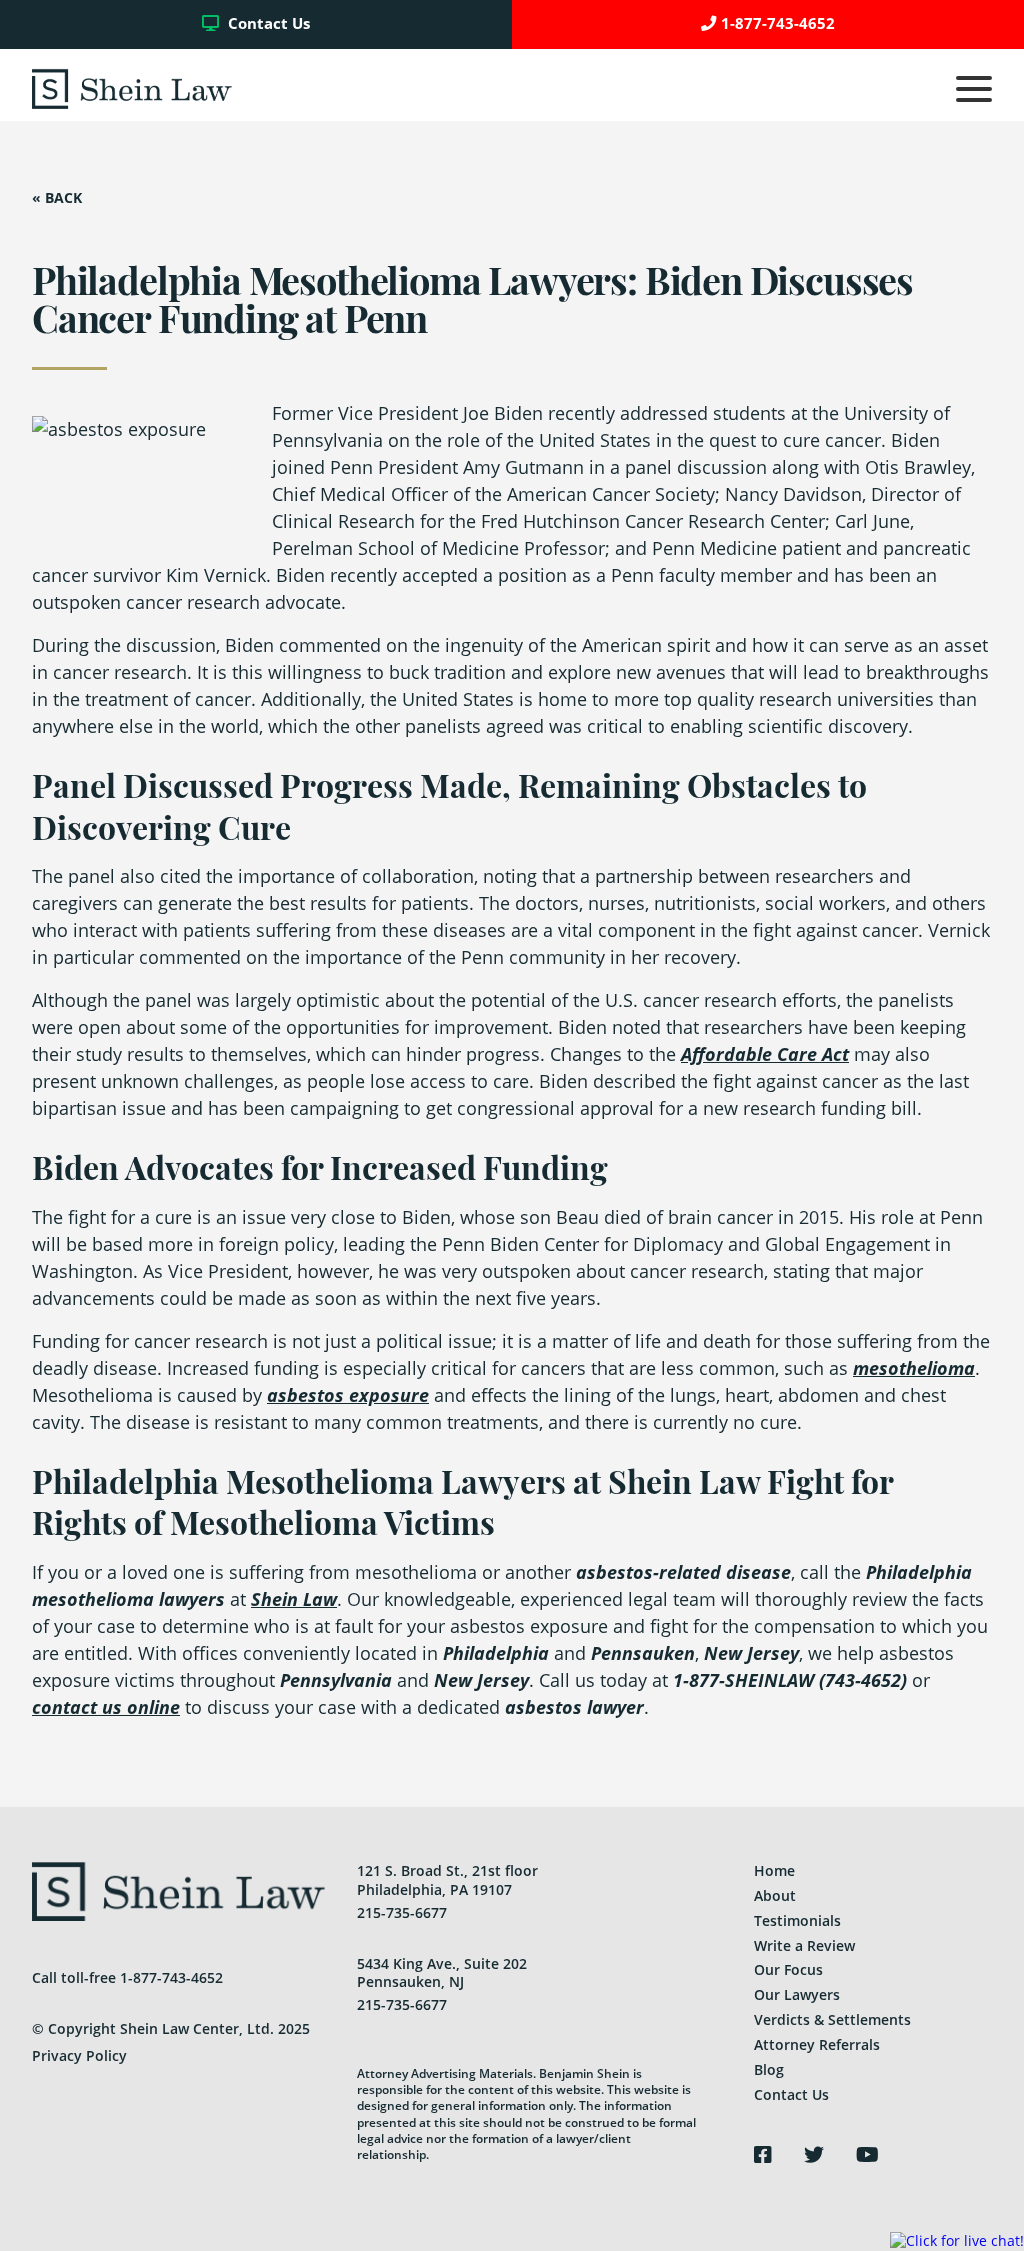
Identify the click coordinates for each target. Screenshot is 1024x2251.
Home (774, 1870)
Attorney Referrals (817, 2044)
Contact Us (267, 23)
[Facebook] (763, 2155)
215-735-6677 (402, 1912)
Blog (769, 2069)
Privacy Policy (79, 2055)
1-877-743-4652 (778, 23)
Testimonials (797, 1920)
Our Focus (788, 1969)
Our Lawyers (797, 1994)
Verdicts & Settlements (832, 2019)
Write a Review (804, 1945)
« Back (57, 198)
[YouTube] (867, 2155)
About (775, 1895)
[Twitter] (814, 2155)
